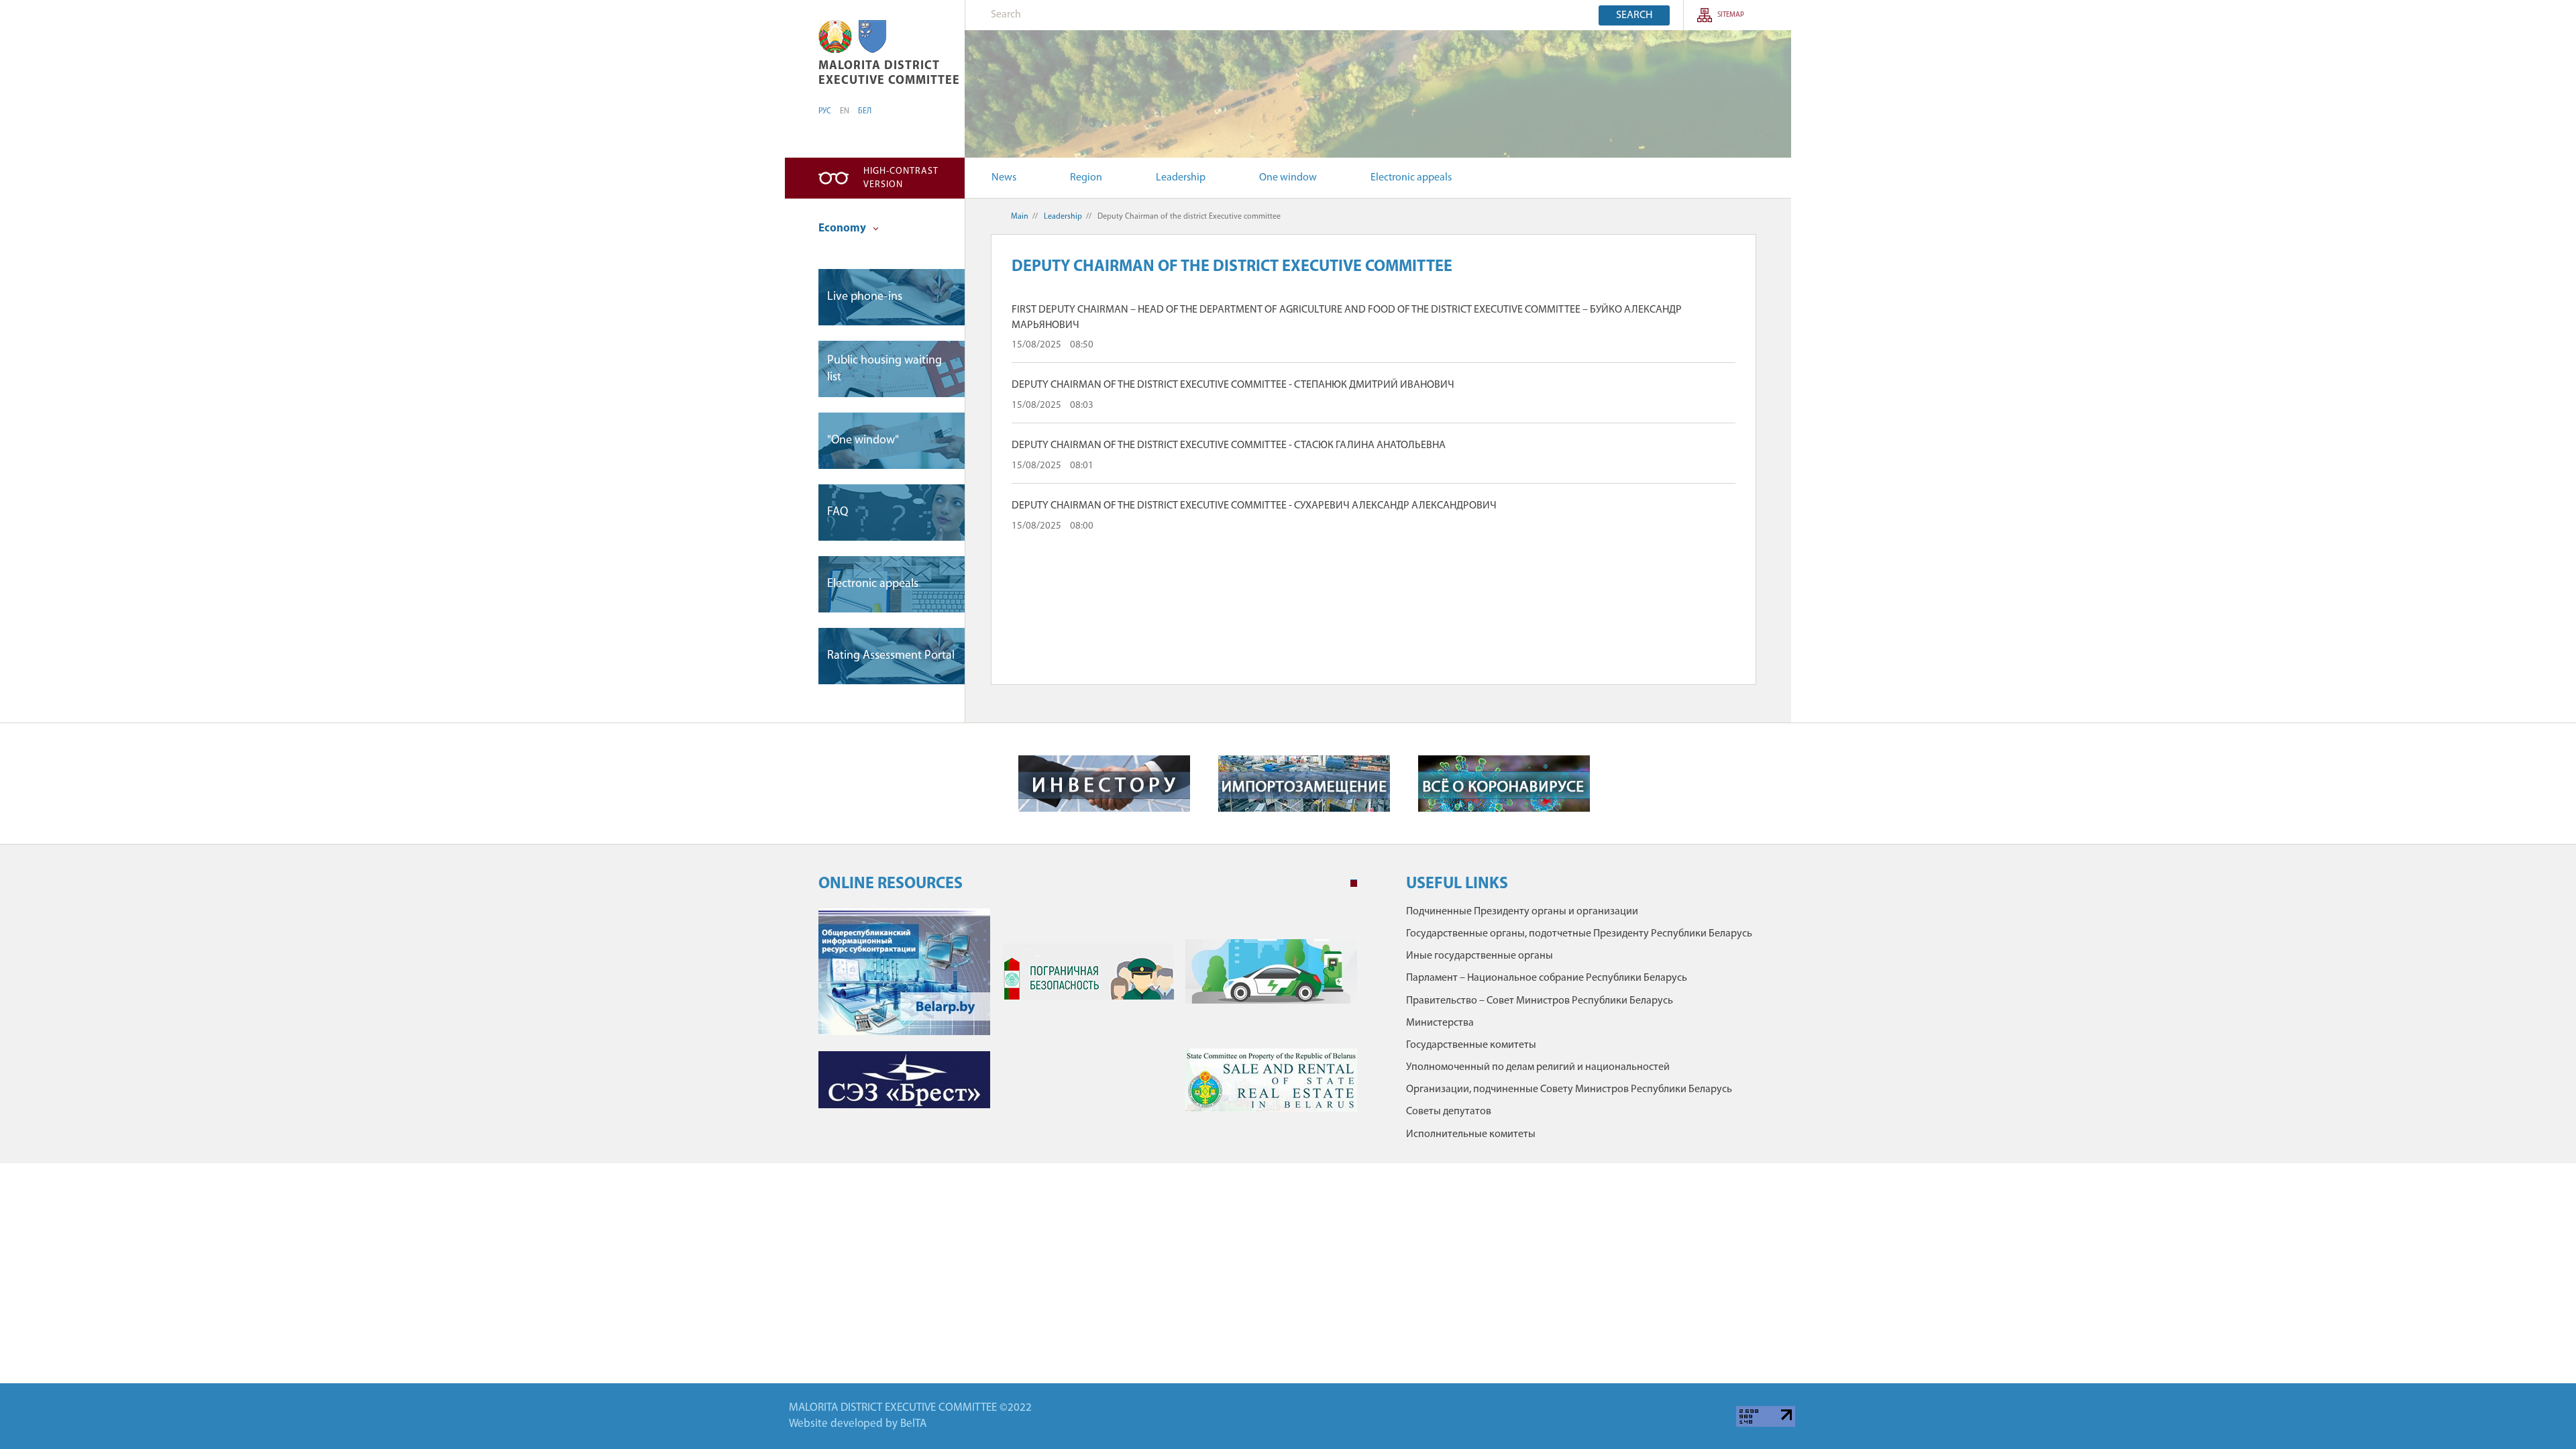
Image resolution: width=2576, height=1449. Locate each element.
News (1004, 178)
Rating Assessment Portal (891, 656)
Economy (843, 228)
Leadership (1181, 178)
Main (1020, 217)
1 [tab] (1354, 883)
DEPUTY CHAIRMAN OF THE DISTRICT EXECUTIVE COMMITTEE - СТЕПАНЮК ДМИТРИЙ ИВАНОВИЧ (1233, 385)
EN (845, 111)
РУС (825, 111)
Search (1634, 15)
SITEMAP (1731, 15)
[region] (872, 37)
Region (1086, 178)
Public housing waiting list (884, 369)
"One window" (863, 441)
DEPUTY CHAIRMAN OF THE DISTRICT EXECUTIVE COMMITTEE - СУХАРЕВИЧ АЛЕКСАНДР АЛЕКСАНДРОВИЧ (1254, 506)
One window (1288, 178)
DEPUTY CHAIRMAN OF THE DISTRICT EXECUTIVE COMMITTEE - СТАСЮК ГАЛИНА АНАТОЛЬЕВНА (1229, 445)
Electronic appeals (1411, 178)
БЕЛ (865, 111)
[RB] (835, 37)
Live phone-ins (865, 297)
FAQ (838, 513)
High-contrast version (901, 178)
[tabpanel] (1088, 1017)
